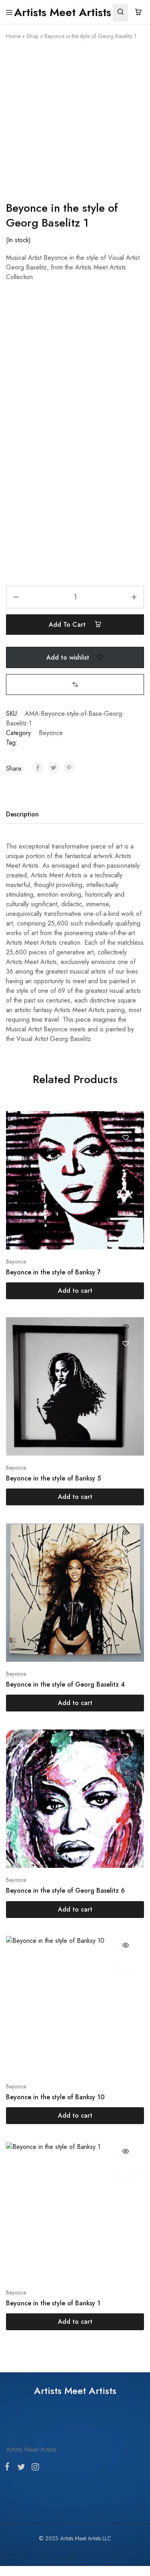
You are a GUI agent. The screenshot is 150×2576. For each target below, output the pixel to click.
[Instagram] (34, 2469)
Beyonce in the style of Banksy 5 (53, 1478)
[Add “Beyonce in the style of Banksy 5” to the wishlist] (125, 1344)
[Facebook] (9, 2468)
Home (13, 36)
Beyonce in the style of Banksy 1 (53, 2303)
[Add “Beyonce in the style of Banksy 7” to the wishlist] (125, 1138)
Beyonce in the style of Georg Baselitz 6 (65, 1890)
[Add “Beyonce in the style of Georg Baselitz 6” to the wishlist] (125, 1756)
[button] (75, 684)
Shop (32, 36)
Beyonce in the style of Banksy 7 (53, 1272)
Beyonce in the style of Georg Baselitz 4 (65, 1684)
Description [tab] (22, 814)
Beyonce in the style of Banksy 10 (55, 2097)
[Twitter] (21, 2469)
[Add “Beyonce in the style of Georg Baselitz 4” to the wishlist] (125, 1550)
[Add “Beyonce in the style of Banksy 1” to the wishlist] (125, 2169)
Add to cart (68, 625)
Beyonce (51, 733)
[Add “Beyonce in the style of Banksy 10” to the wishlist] (125, 1963)
